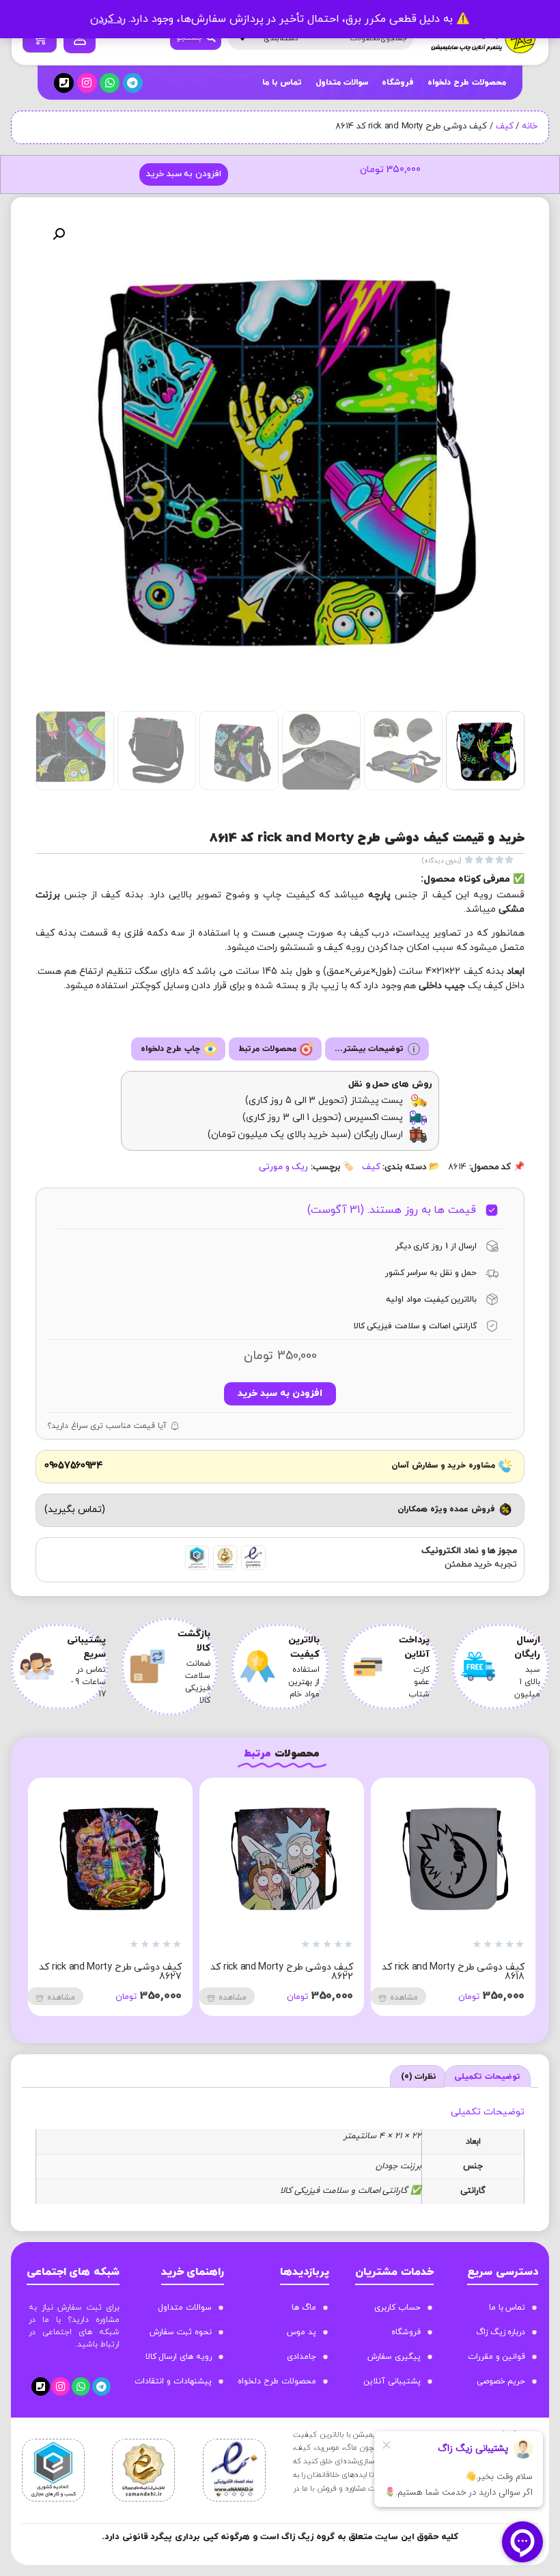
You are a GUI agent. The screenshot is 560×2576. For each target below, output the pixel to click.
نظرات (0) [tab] (419, 2077)
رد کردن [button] (108, 19)
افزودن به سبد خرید (184, 174)
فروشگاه (398, 83)
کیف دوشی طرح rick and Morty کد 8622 (282, 1972)
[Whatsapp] (110, 83)
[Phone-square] (64, 83)
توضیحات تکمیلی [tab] (487, 2077)
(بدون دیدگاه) (442, 861)
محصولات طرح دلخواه (466, 83)
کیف (505, 126)
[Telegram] (133, 83)
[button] (59, 234)
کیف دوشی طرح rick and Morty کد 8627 (110, 1972)
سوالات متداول (342, 83)
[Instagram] (87, 83)
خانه (530, 126)
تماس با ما (282, 83)
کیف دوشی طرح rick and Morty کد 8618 (453, 1972)
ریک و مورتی (283, 1167)
